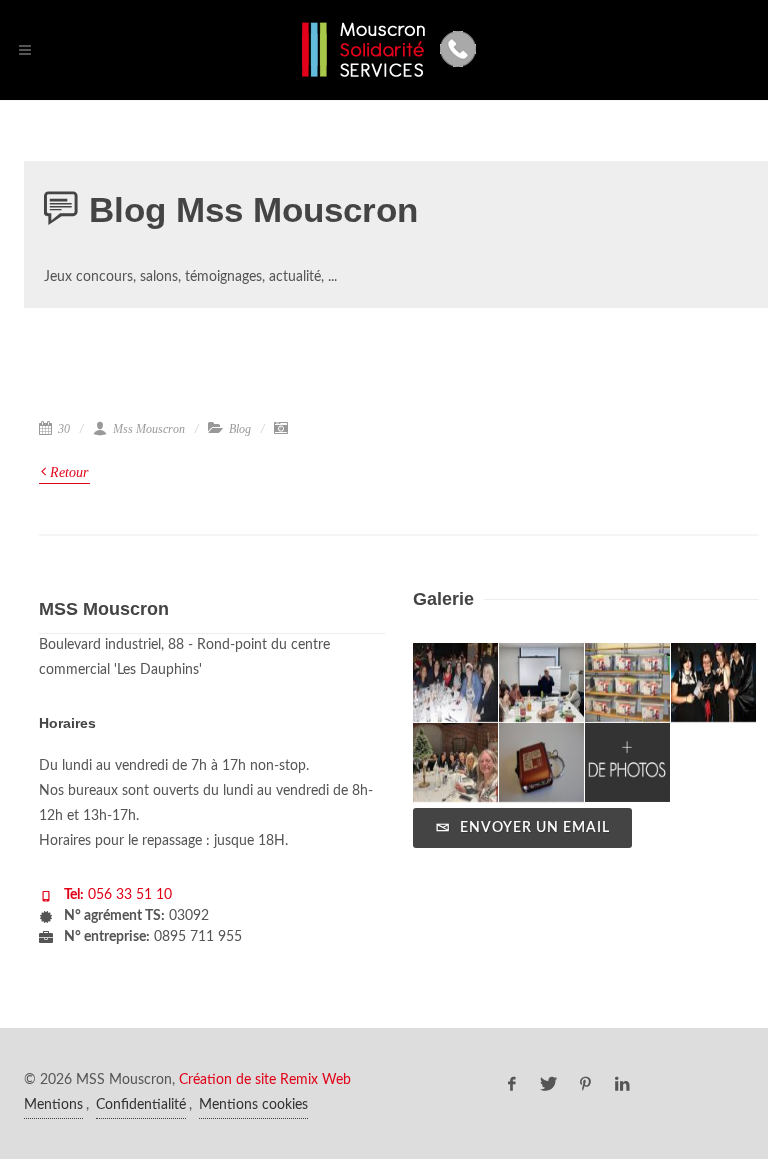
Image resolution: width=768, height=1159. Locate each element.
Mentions (53, 1105)
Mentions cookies (253, 1105)
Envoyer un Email (533, 828)
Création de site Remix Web (265, 1080)
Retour (67, 472)
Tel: (74, 895)
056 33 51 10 (128, 895)
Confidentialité (141, 1105)
